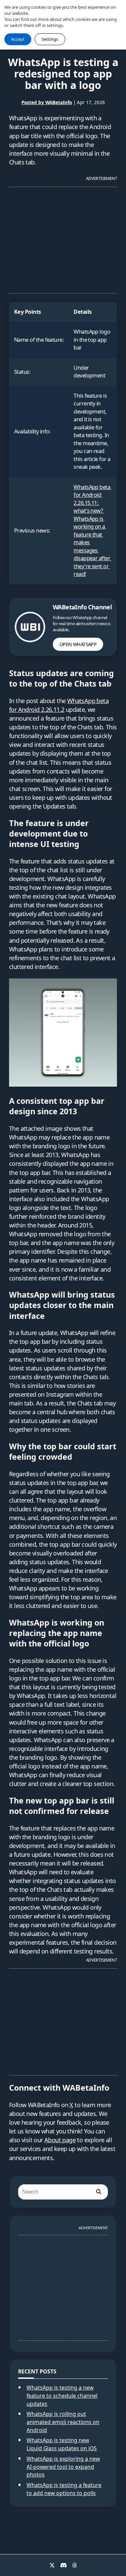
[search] (98, 2192)
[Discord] (64, 2565)
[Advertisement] (63, 237)
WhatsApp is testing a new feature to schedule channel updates (62, 2396)
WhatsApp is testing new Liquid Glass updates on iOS (62, 2444)
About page (60, 2140)
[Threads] (75, 2565)
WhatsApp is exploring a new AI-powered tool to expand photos (63, 2467)
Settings (50, 39)
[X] (52, 2565)
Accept (18, 39)
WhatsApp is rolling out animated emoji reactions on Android (63, 2422)
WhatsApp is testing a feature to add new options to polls (64, 2489)
